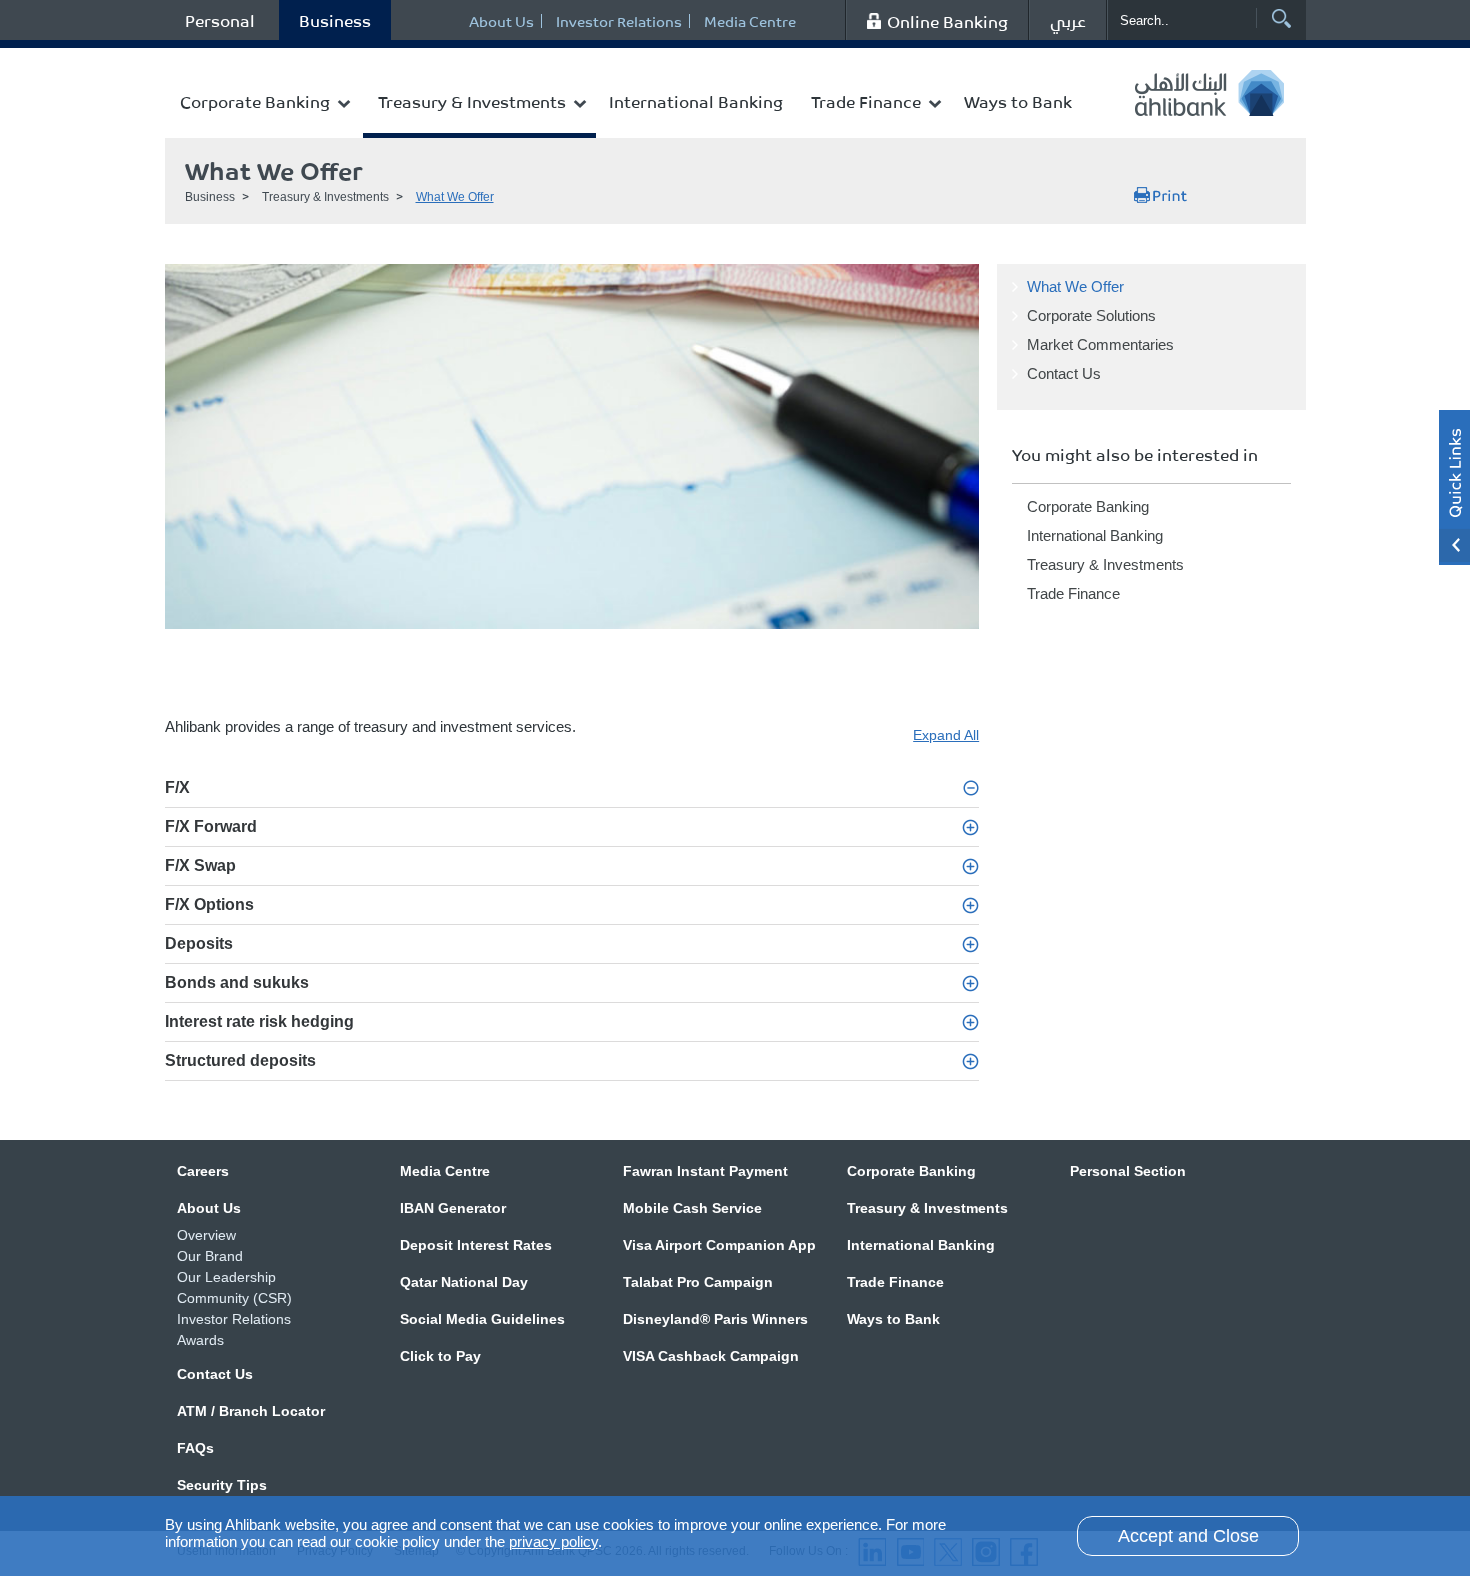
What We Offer (455, 197)
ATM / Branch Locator (251, 1411)
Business (335, 20)
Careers (203, 1171)
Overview (206, 1235)
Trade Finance (866, 101)
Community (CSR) (234, 1298)
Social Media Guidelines (482, 1319)
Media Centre (750, 21)
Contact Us (1064, 373)
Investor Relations (619, 21)
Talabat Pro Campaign (698, 1282)
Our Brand (210, 1256)
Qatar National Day (464, 1282)
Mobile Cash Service (692, 1208)
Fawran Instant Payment (705, 1171)
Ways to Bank (1018, 101)
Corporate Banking (255, 101)
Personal (220, 20)
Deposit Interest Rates (476, 1245)
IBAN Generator (453, 1208)
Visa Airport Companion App (719, 1245)
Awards (200, 1340)
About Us (501, 21)
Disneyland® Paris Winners (715, 1319)
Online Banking (947, 21)
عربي (1068, 20)
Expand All (946, 735)
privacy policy (553, 1541)
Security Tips (222, 1485)
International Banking (696, 101)
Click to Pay (440, 1356)
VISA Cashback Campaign (711, 1356)
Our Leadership (226, 1277)
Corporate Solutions (1091, 315)
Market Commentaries (1100, 344)
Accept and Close (1188, 1536)
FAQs (195, 1448)
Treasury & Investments (472, 101)
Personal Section (1128, 1171)
